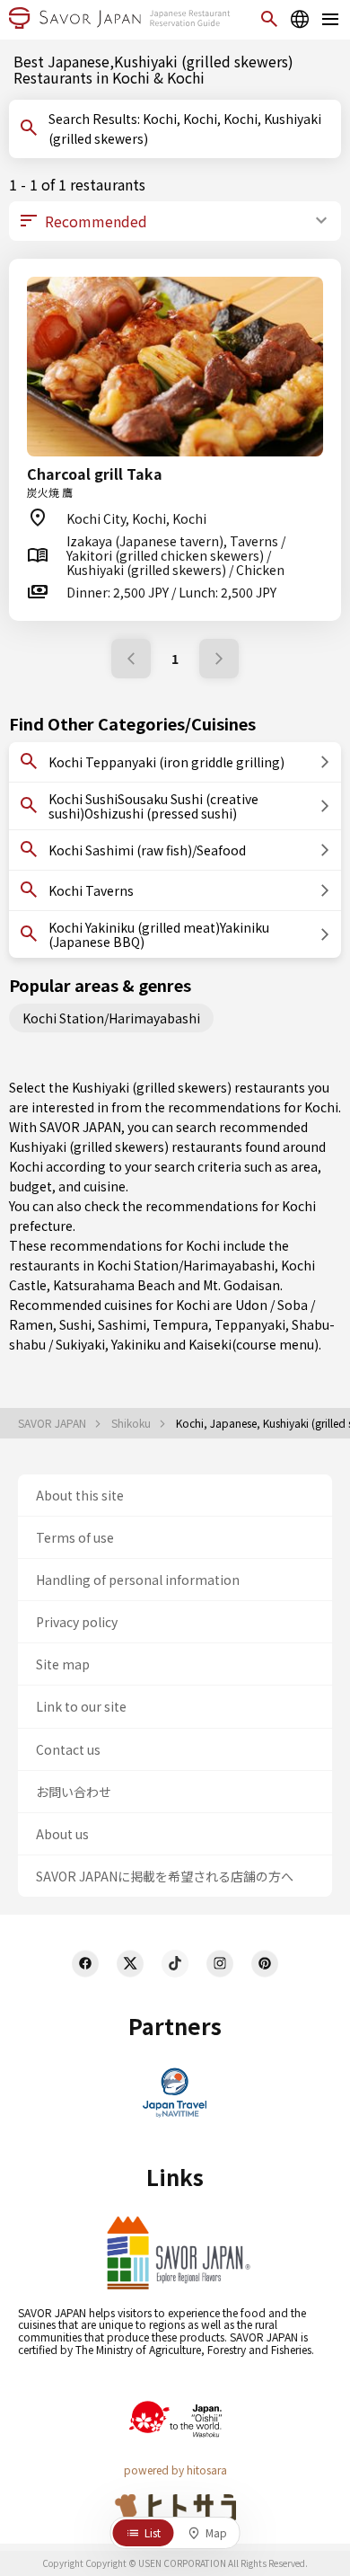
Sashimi (122, 1324)
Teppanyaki (250, 1324)
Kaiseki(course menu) (254, 1344)
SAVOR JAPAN (53, 1423)
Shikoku (132, 1423)
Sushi (75, 1324)
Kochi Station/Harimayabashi (111, 1018)
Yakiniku (136, 1344)
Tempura (180, 1324)
